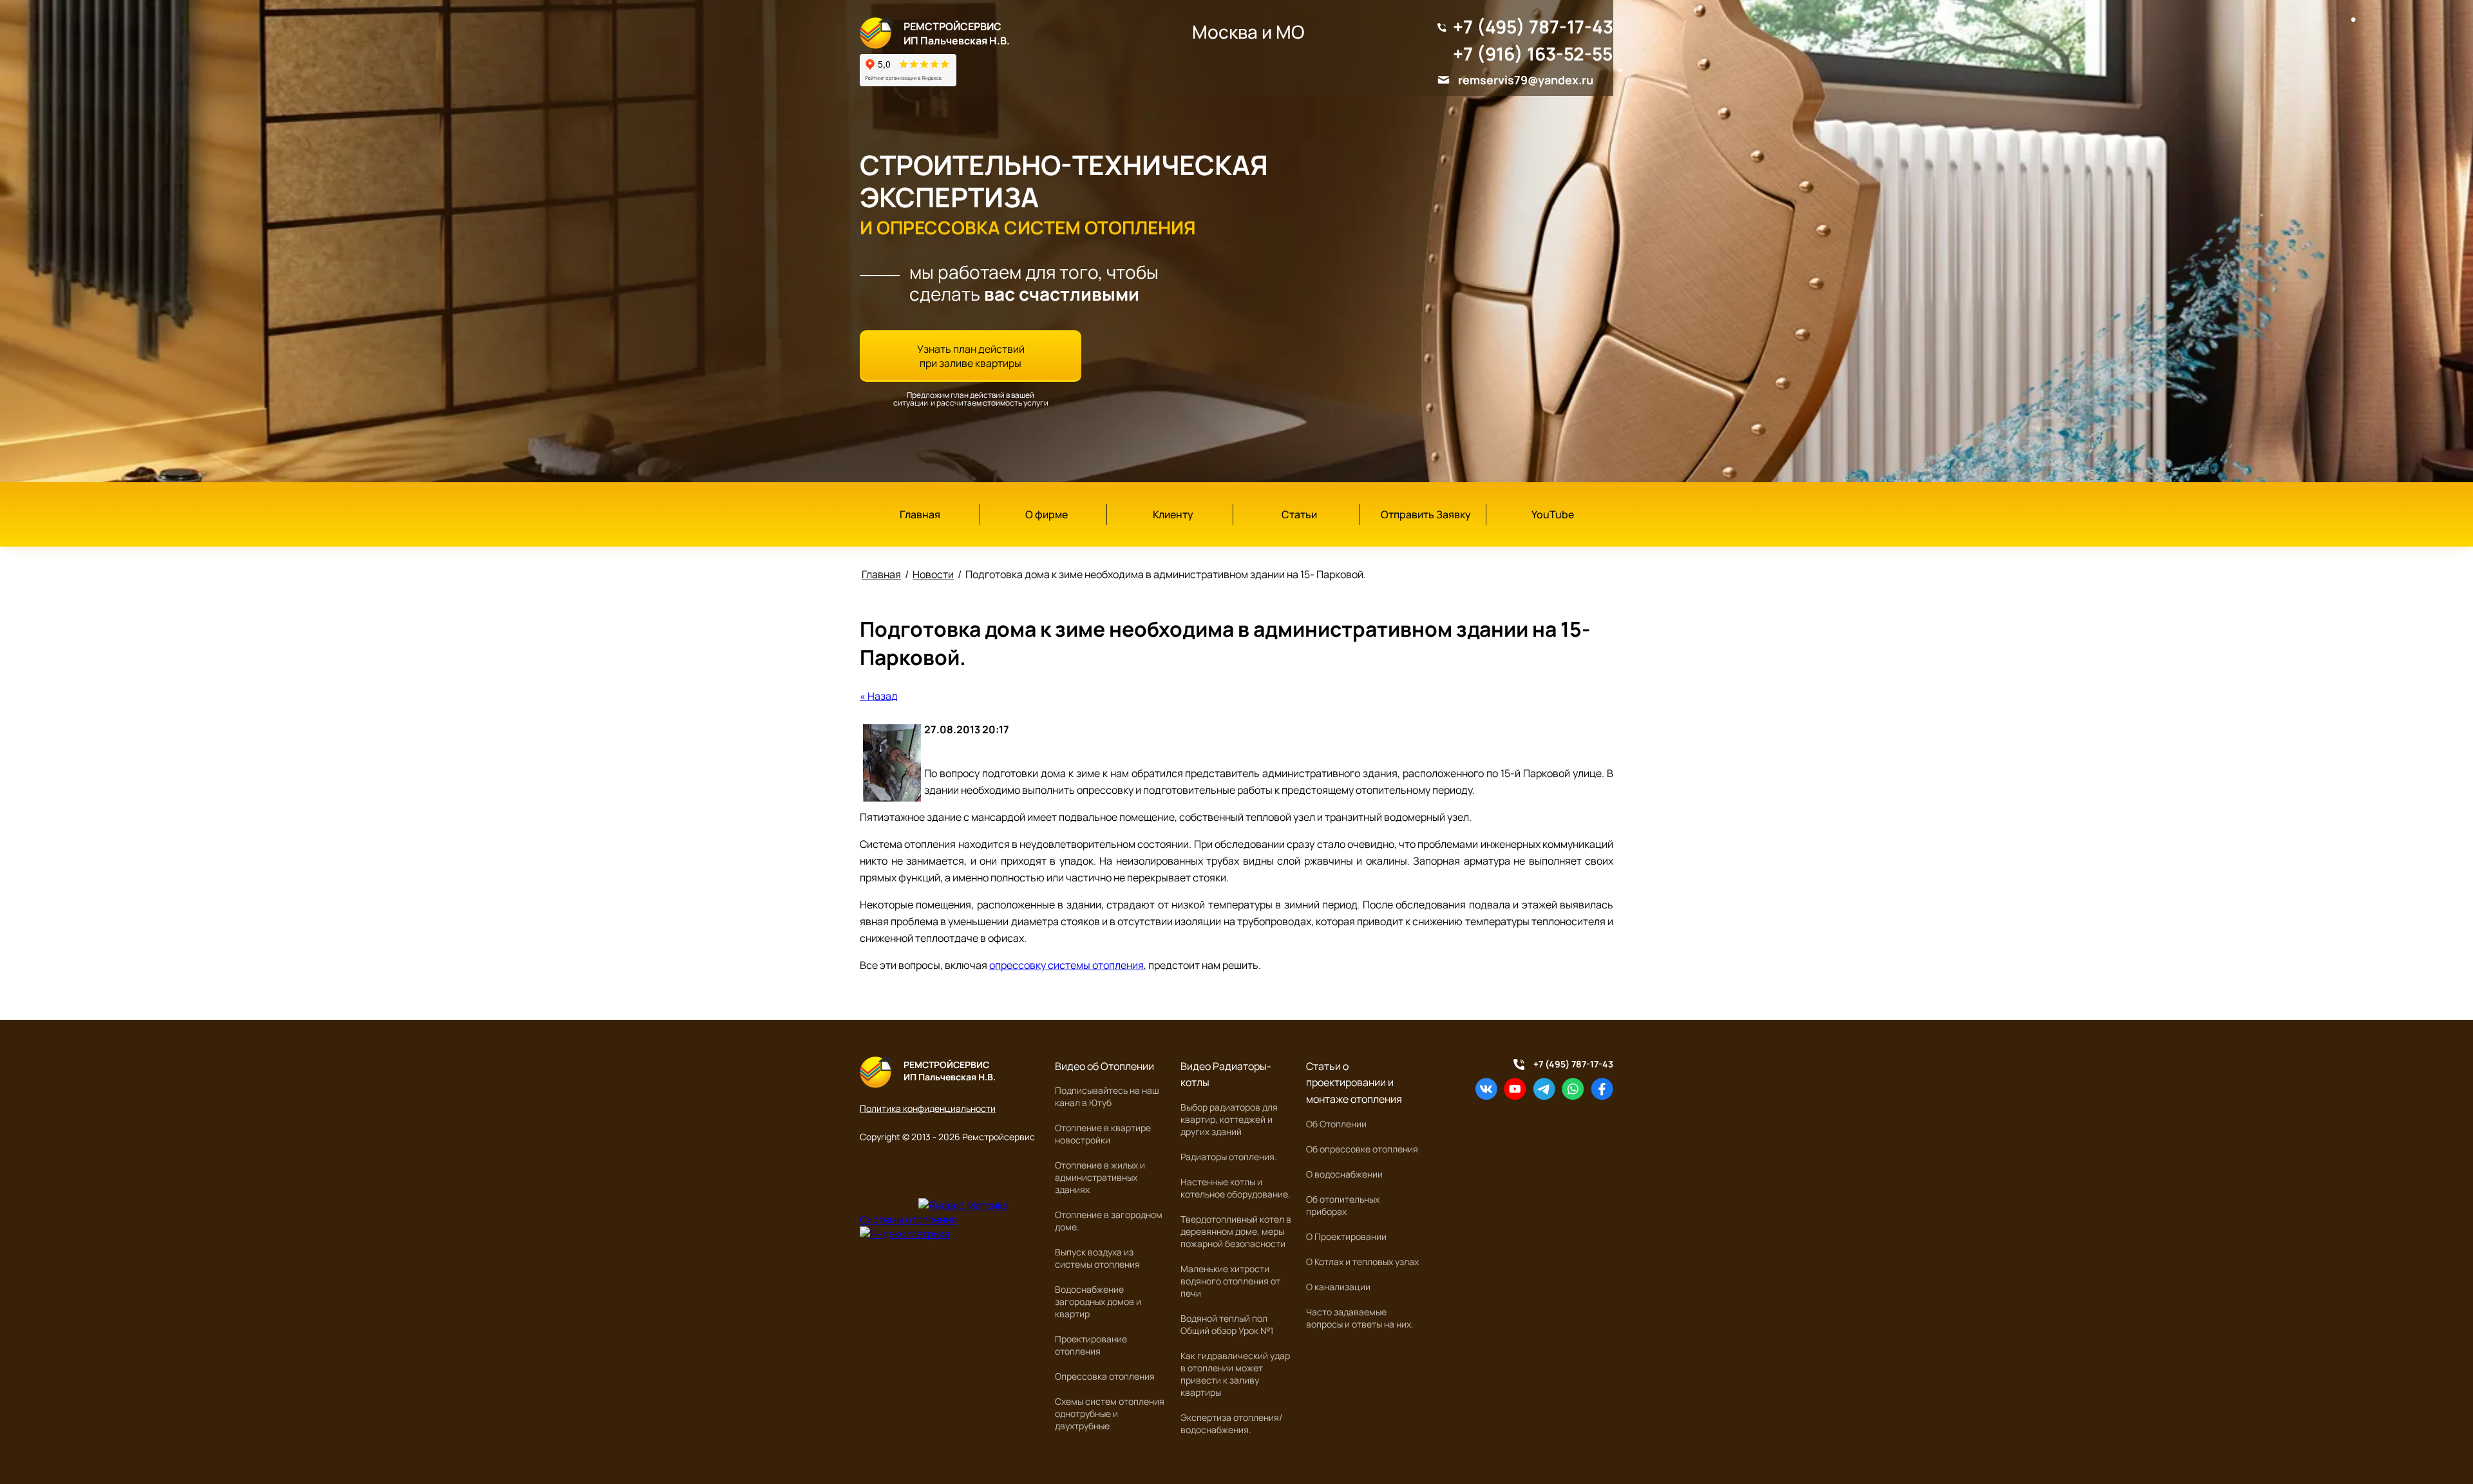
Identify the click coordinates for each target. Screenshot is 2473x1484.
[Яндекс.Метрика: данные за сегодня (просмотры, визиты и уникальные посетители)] (963, 1205)
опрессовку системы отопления (1066, 965)
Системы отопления (908, 1219)
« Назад (879, 696)
